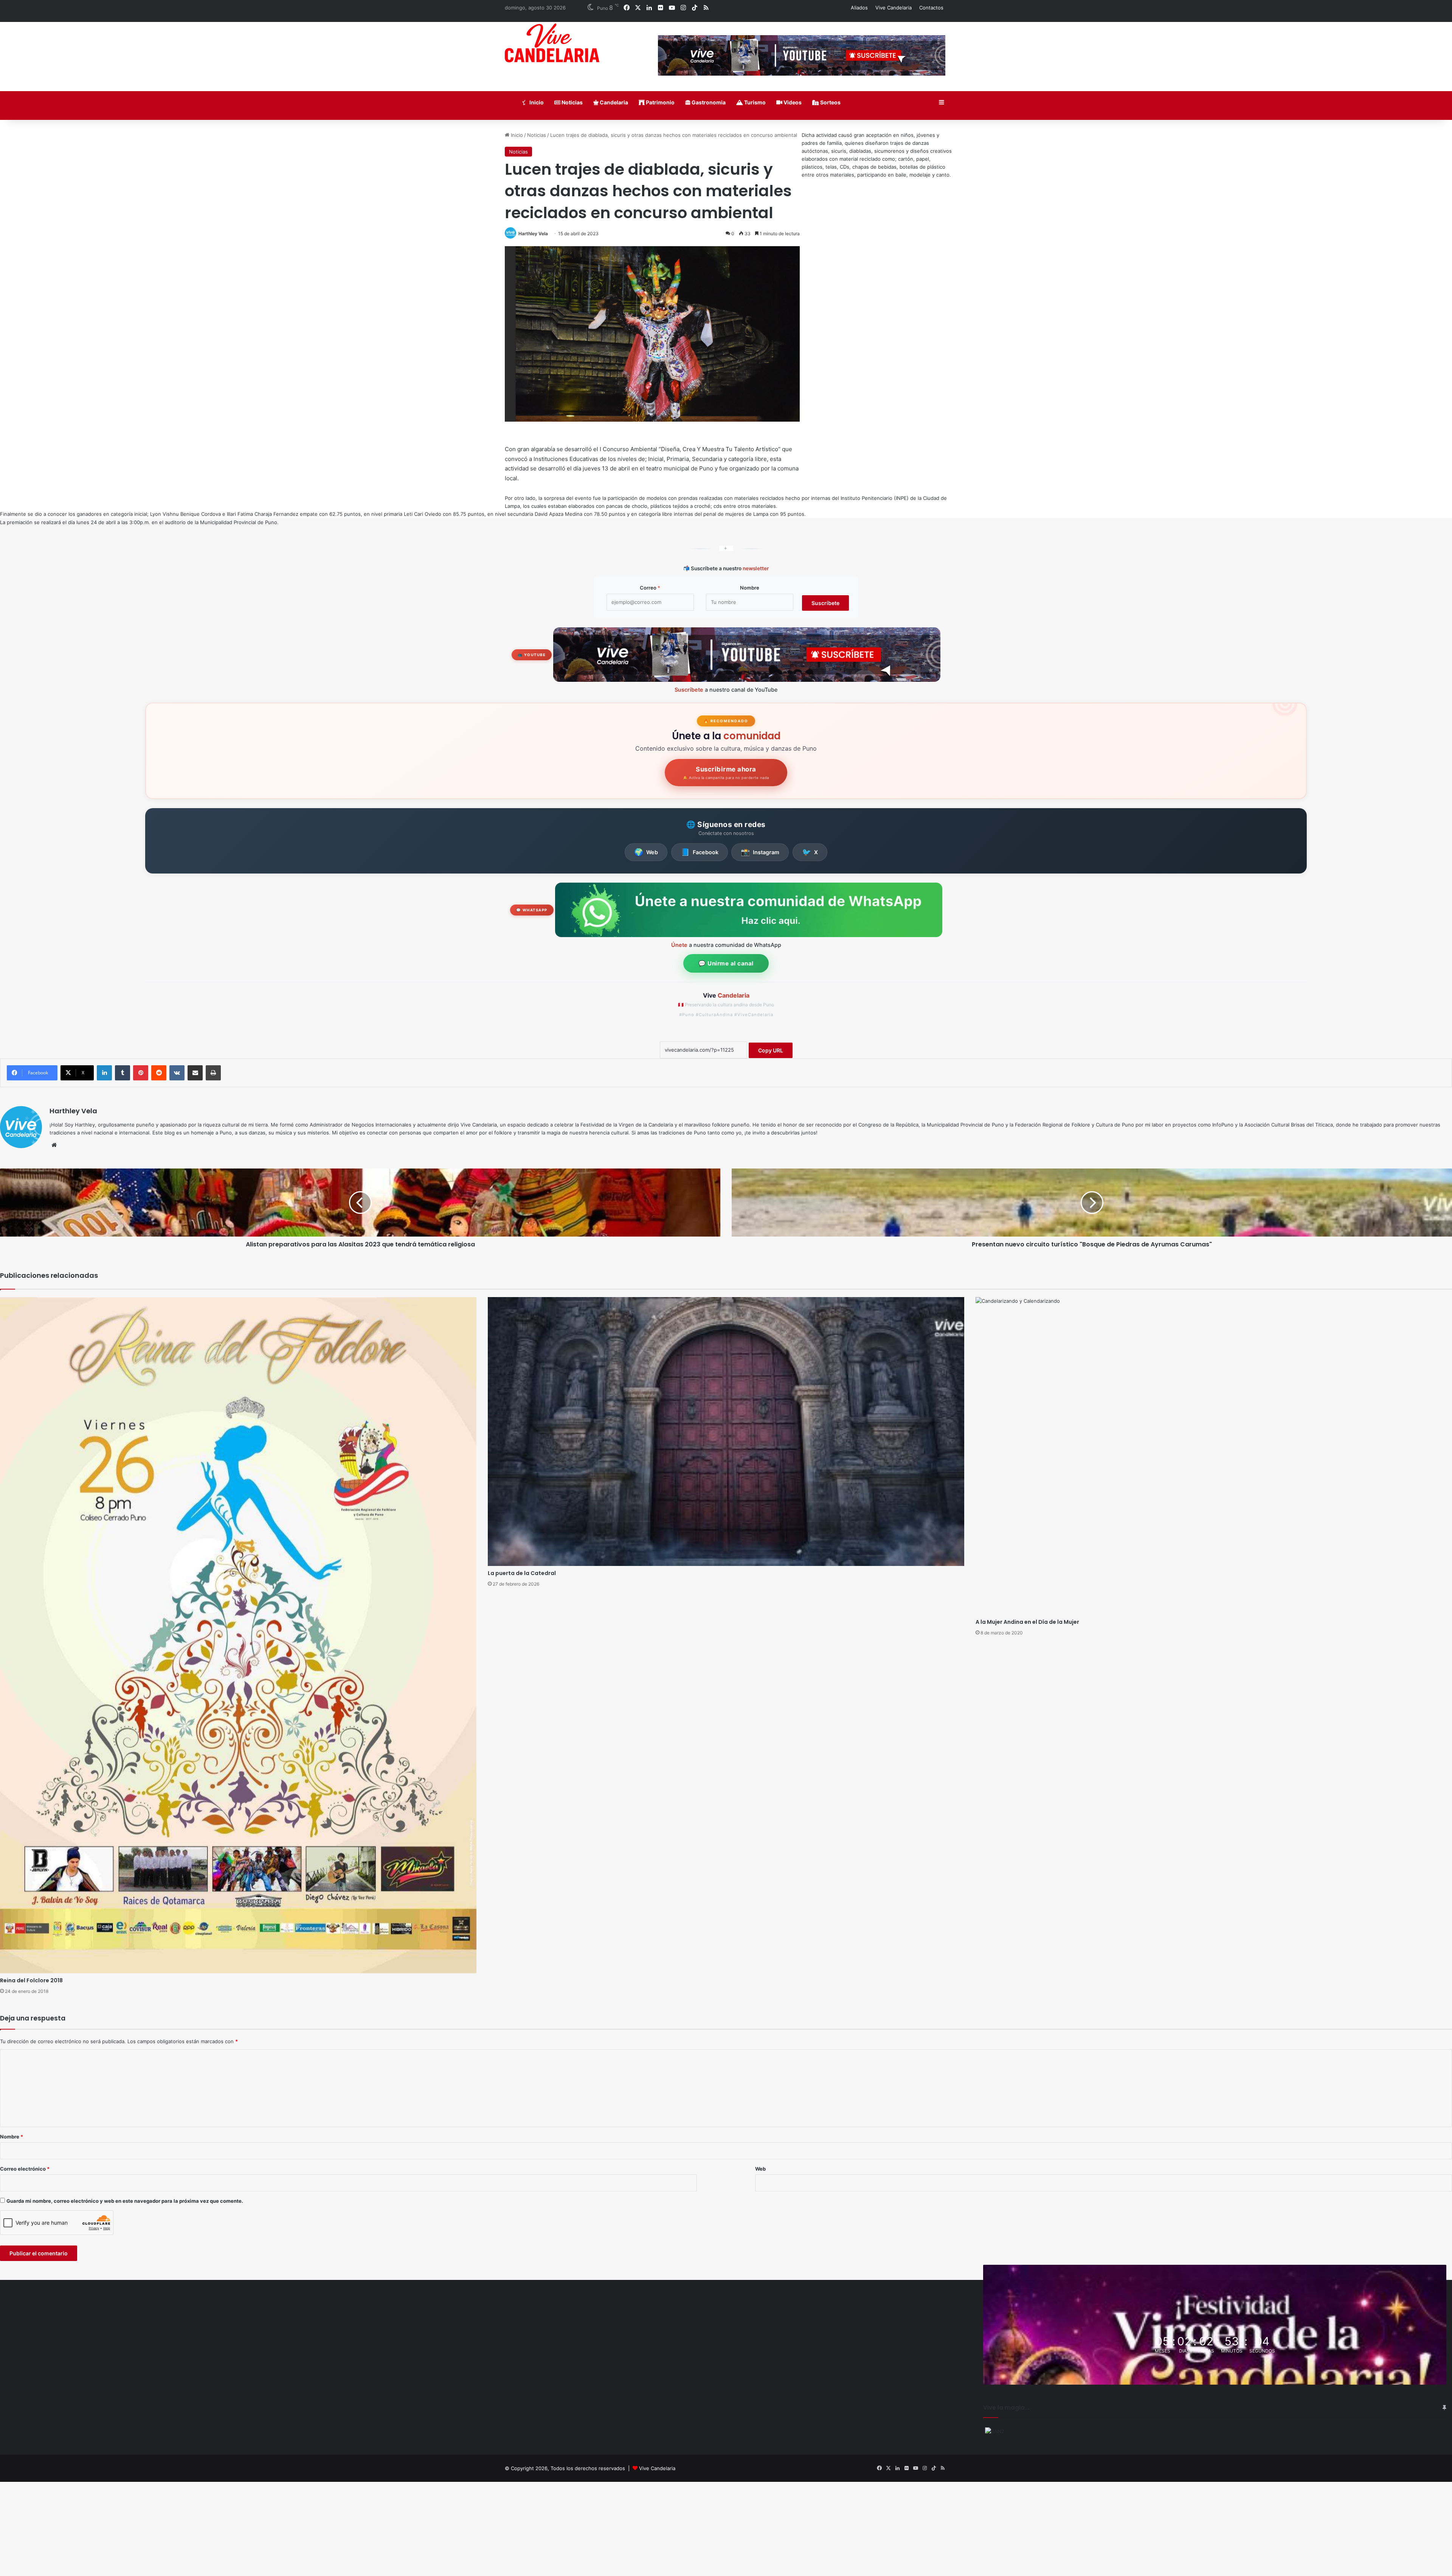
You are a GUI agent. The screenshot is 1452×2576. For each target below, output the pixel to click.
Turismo (754, 102)
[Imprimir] (213, 1073)
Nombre (750, 588)
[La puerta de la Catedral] (726, 1432)
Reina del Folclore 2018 (31, 1980)
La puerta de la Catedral (522, 1573)
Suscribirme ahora (726, 773)
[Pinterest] (141, 1073)
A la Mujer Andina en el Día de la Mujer (1027, 1622)
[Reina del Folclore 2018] (238, 1635)
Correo (650, 588)
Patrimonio (660, 102)
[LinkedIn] (104, 1073)
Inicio (536, 102)
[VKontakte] (177, 1073)
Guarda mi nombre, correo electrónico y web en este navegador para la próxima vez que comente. (125, 2201)
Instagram (760, 852)
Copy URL (771, 1050)
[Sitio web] (54, 1145)
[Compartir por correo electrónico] (195, 1073)
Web (646, 852)
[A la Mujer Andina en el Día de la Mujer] (1214, 1456)
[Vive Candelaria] (552, 43)
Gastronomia (708, 102)
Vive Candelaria (894, 8)
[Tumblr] (123, 1073)
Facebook (700, 852)
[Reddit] (159, 1073)
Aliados (859, 8)
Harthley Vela (533, 234)
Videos (792, 102)
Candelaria (613, 102)
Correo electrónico (25, 2169)
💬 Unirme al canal (726, 963)
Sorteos (830, 102)
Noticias (572, 102)
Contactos (931, 8)
